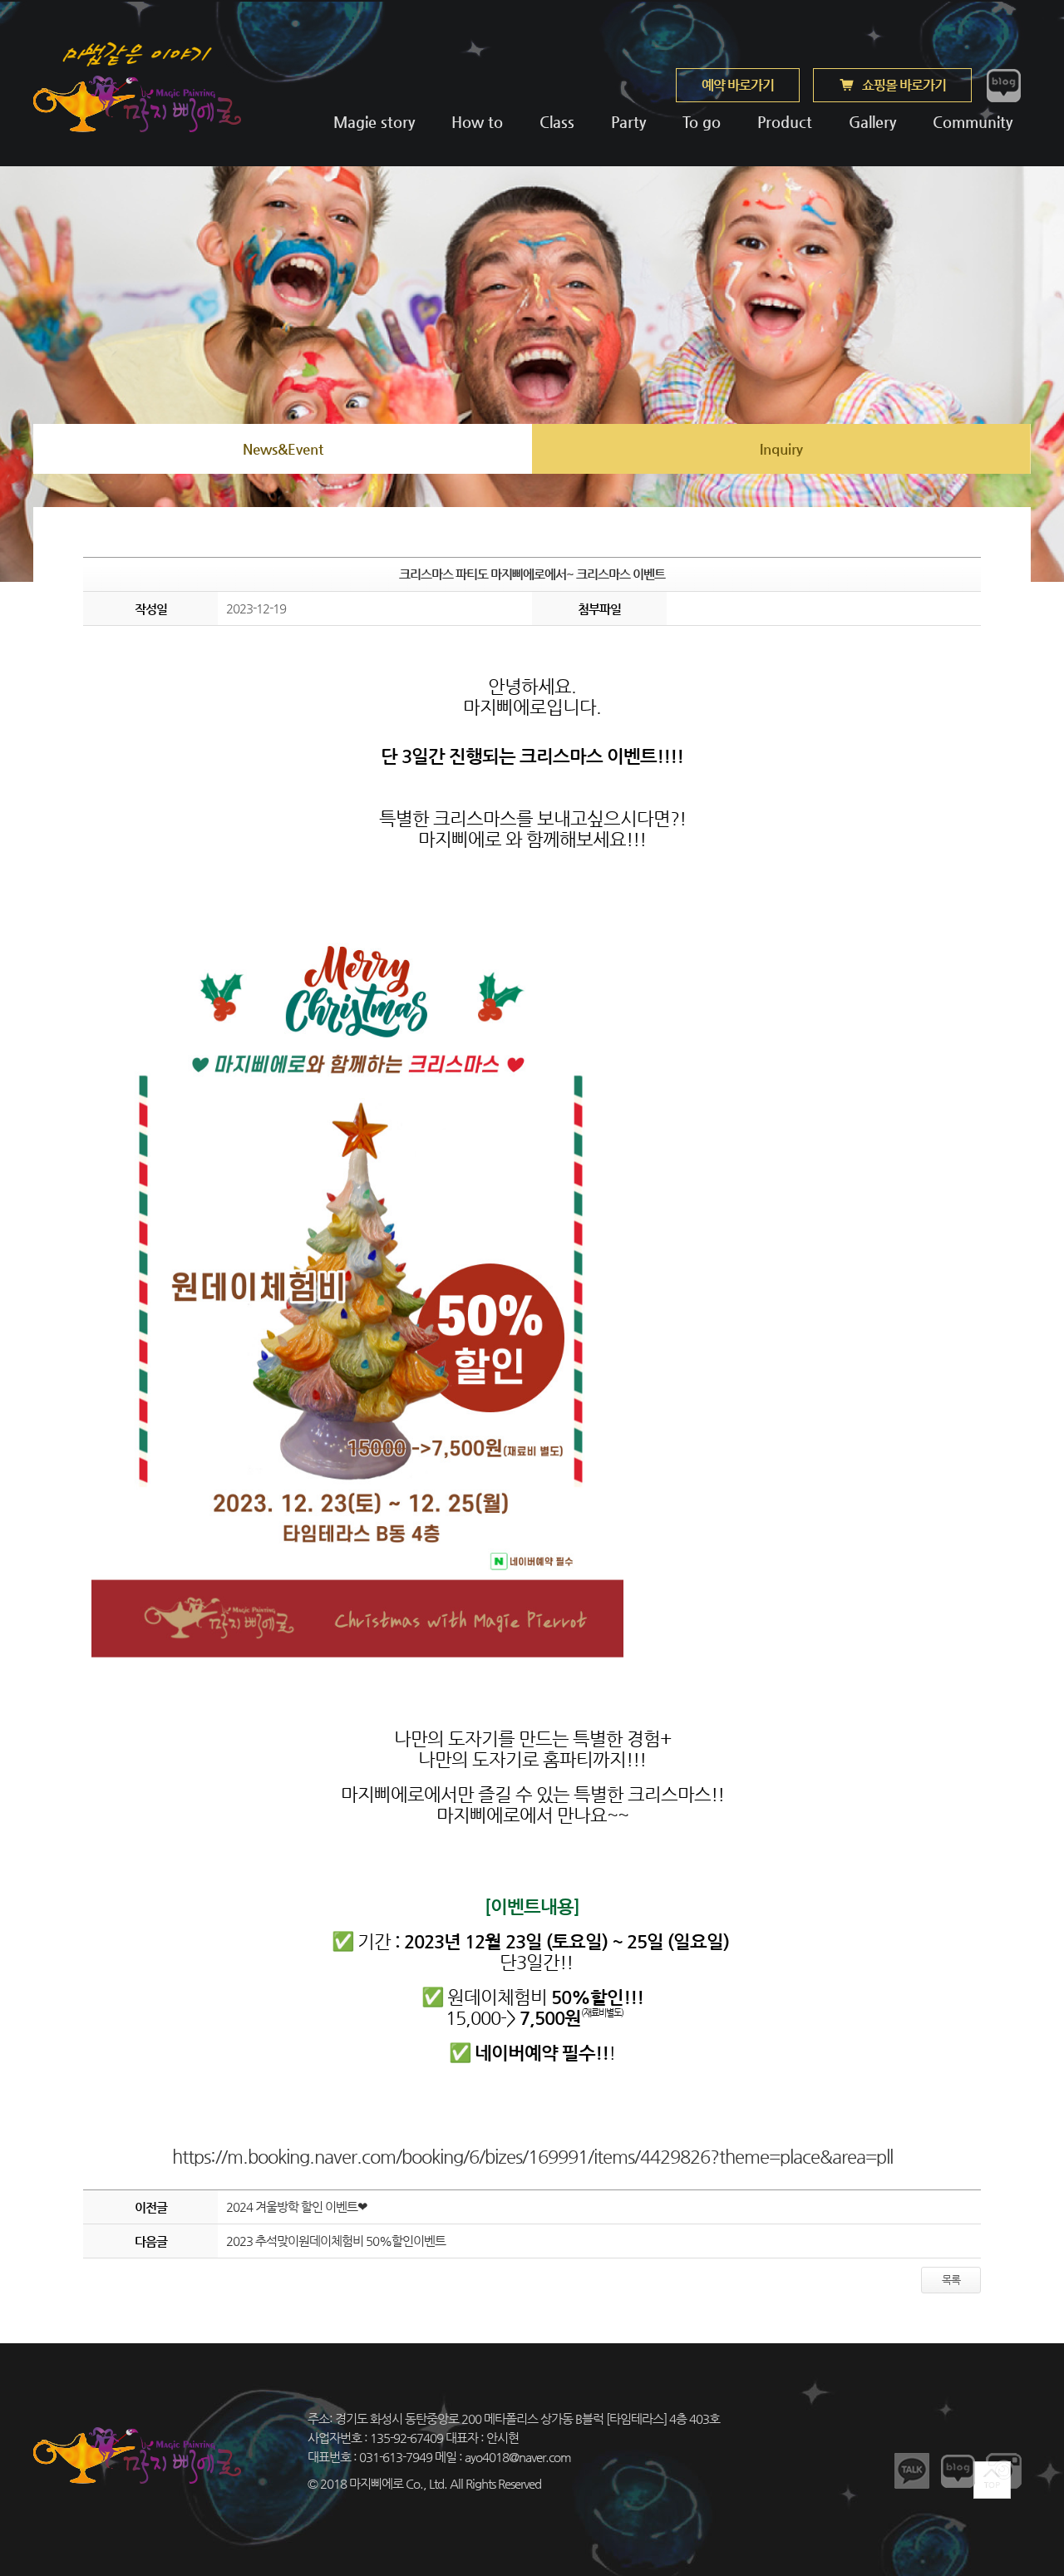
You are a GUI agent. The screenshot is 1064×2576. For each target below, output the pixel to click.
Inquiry (781, 449)
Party (628, 122)
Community (971, 122)
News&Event (283, 449)
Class (557, 122)
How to (477, 122)
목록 (951, 2280)
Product (785, 122)
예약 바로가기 (738, 85)
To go (702, 122)
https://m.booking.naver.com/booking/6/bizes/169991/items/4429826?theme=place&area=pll (532, 2157)
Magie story (374, 122)
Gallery (872, 122)
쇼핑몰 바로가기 (904, 85)
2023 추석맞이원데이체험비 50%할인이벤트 (336, 2241)
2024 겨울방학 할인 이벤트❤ (297, 2207)
